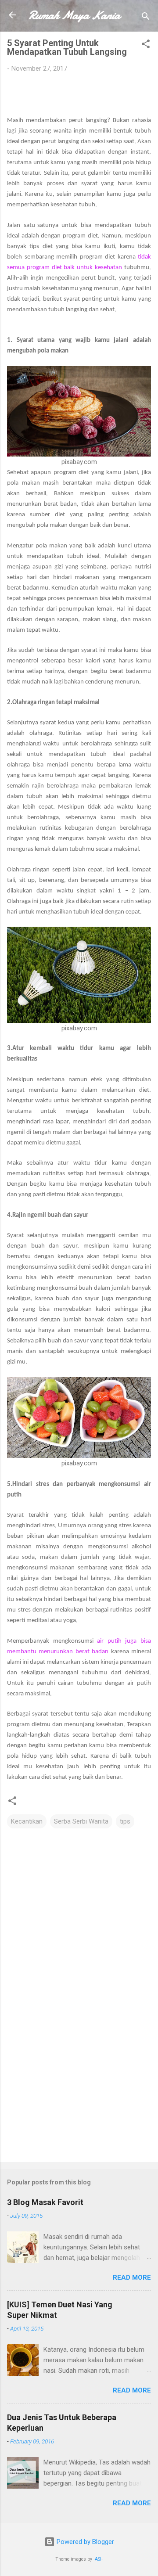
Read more (132, 2277)
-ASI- (98, 2559)
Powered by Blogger (84, 2542)
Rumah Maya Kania (74, 15)
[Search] (146, 18)
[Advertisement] (79, 2093)
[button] (146, 45)
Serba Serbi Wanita (81, 1821)
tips (125, 1821)
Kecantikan (27, 1821)
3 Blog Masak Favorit (45, 2202)
